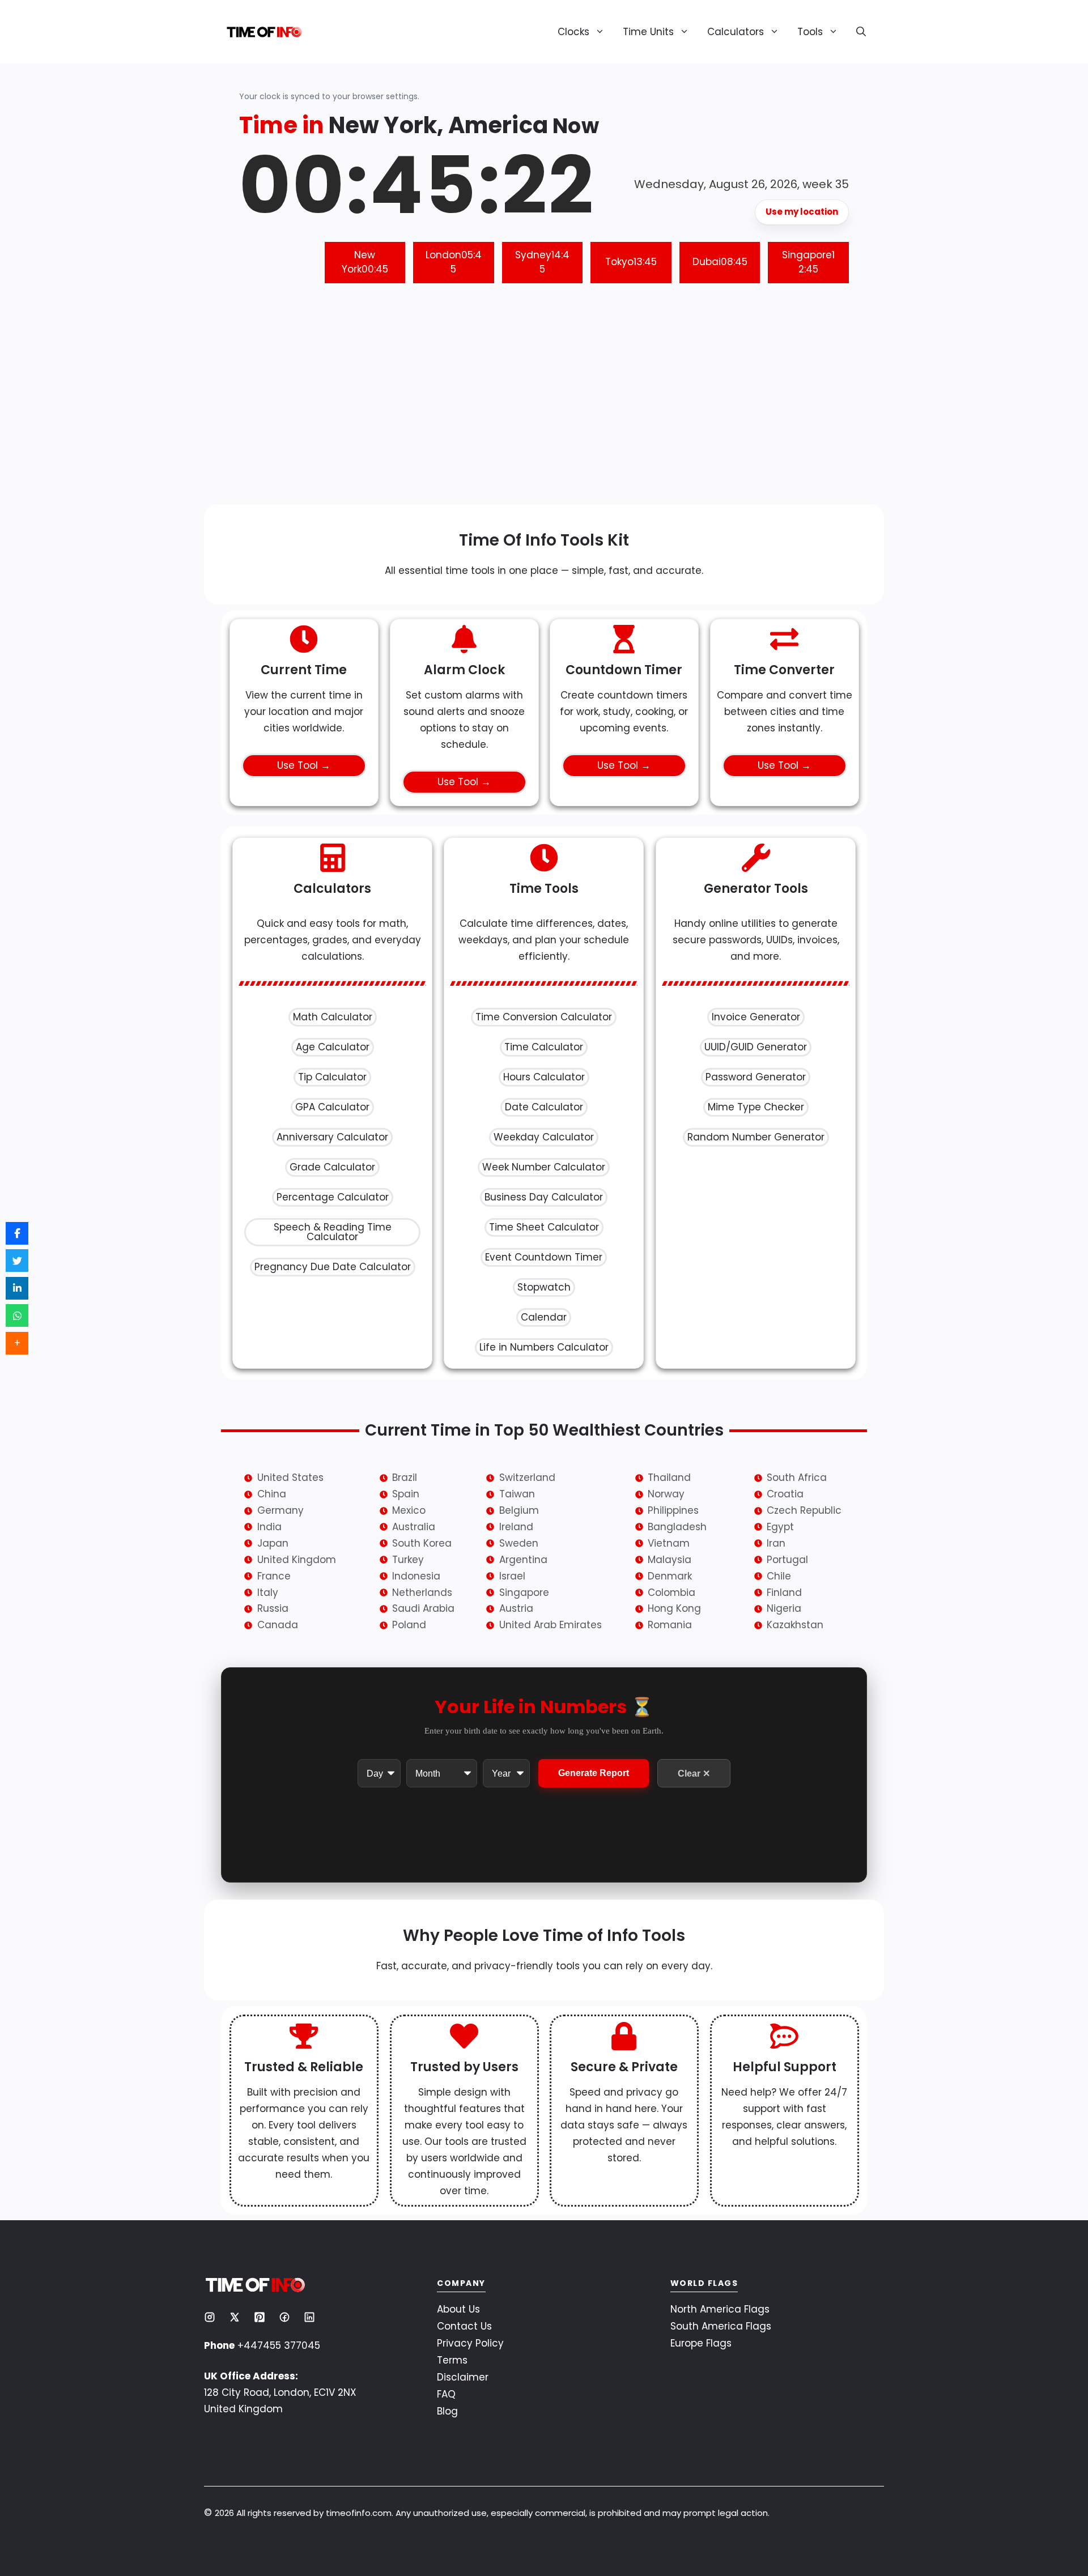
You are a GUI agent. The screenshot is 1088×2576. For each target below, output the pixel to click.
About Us (458, 2309)
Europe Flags (701, 2343)
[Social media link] (210, 2317)
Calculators (736, 32)
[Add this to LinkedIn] (17, 1288)
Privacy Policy (470, 2343)
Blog (447, 2411)
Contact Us (464, 2326)
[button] (857, 32)
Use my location (802, 212)
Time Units (648, 32)
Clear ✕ (694, 1774)
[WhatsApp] (17, 1315)
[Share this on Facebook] (17, 1233)
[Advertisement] (544, 402)
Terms (452, 2360)
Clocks (573, 32)
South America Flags (721, 2326)
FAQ (446, 2394)
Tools (810, 32)
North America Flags (720, 2309)
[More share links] (17, 1343)
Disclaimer (463, 2377)
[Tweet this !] (17, 1261)
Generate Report (594, 1774)
